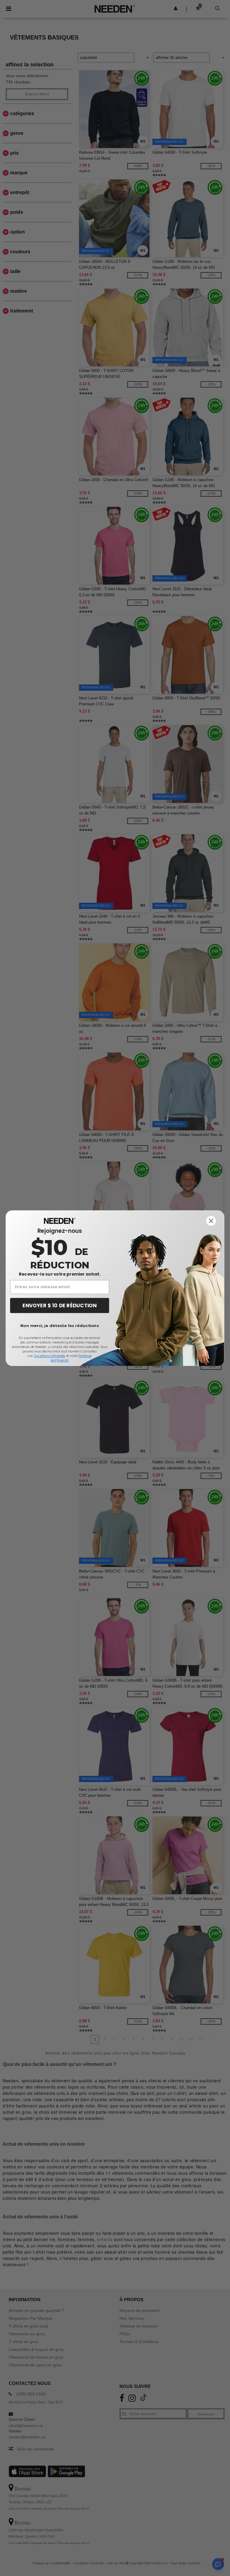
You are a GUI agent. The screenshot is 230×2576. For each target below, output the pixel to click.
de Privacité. (60, 1360)
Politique (85, 1356)
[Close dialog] (211, 1221)
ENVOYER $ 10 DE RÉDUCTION (59, 1305)
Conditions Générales (50, 1356)
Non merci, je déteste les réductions (60, 1325)
